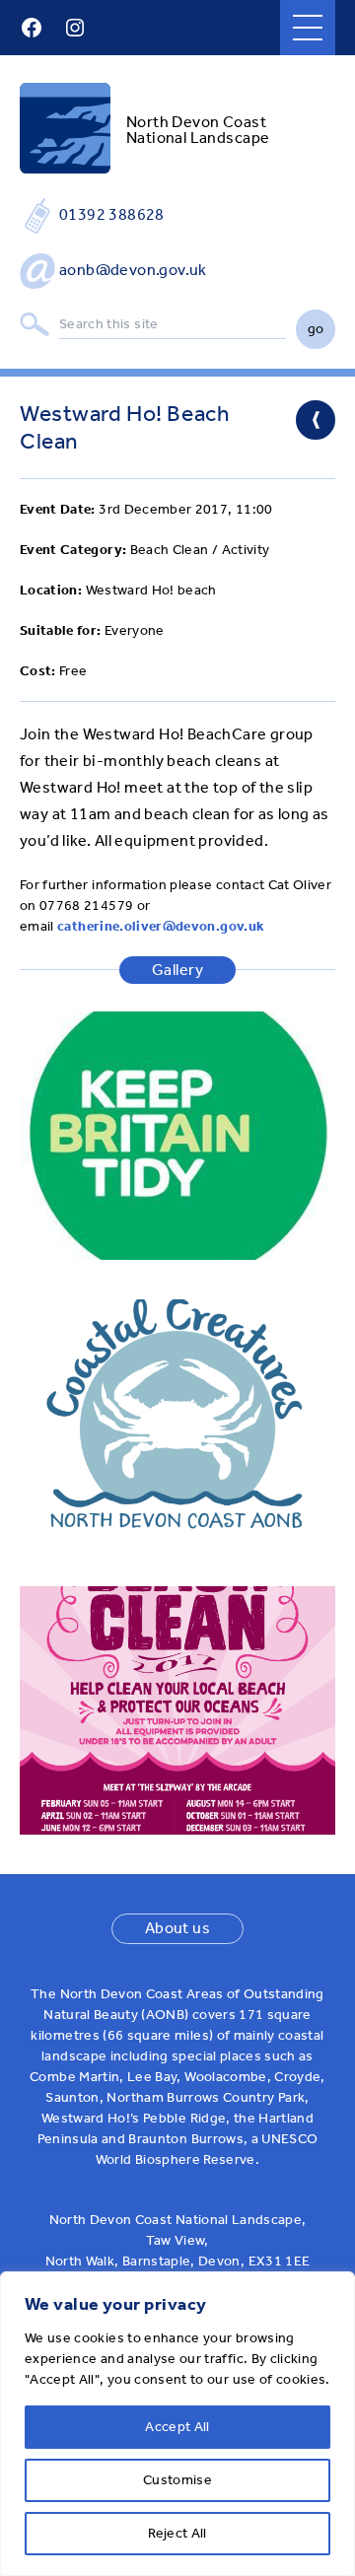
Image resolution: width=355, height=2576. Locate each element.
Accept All (177, 2427)
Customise (177, 2480)
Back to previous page (316, 420)
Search (35, 325)
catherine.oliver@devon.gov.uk (160, 926)
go (316, 329)
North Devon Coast (196, 122)
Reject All (177, 2533)
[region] (177, 2424)
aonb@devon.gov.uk (133, 270)
